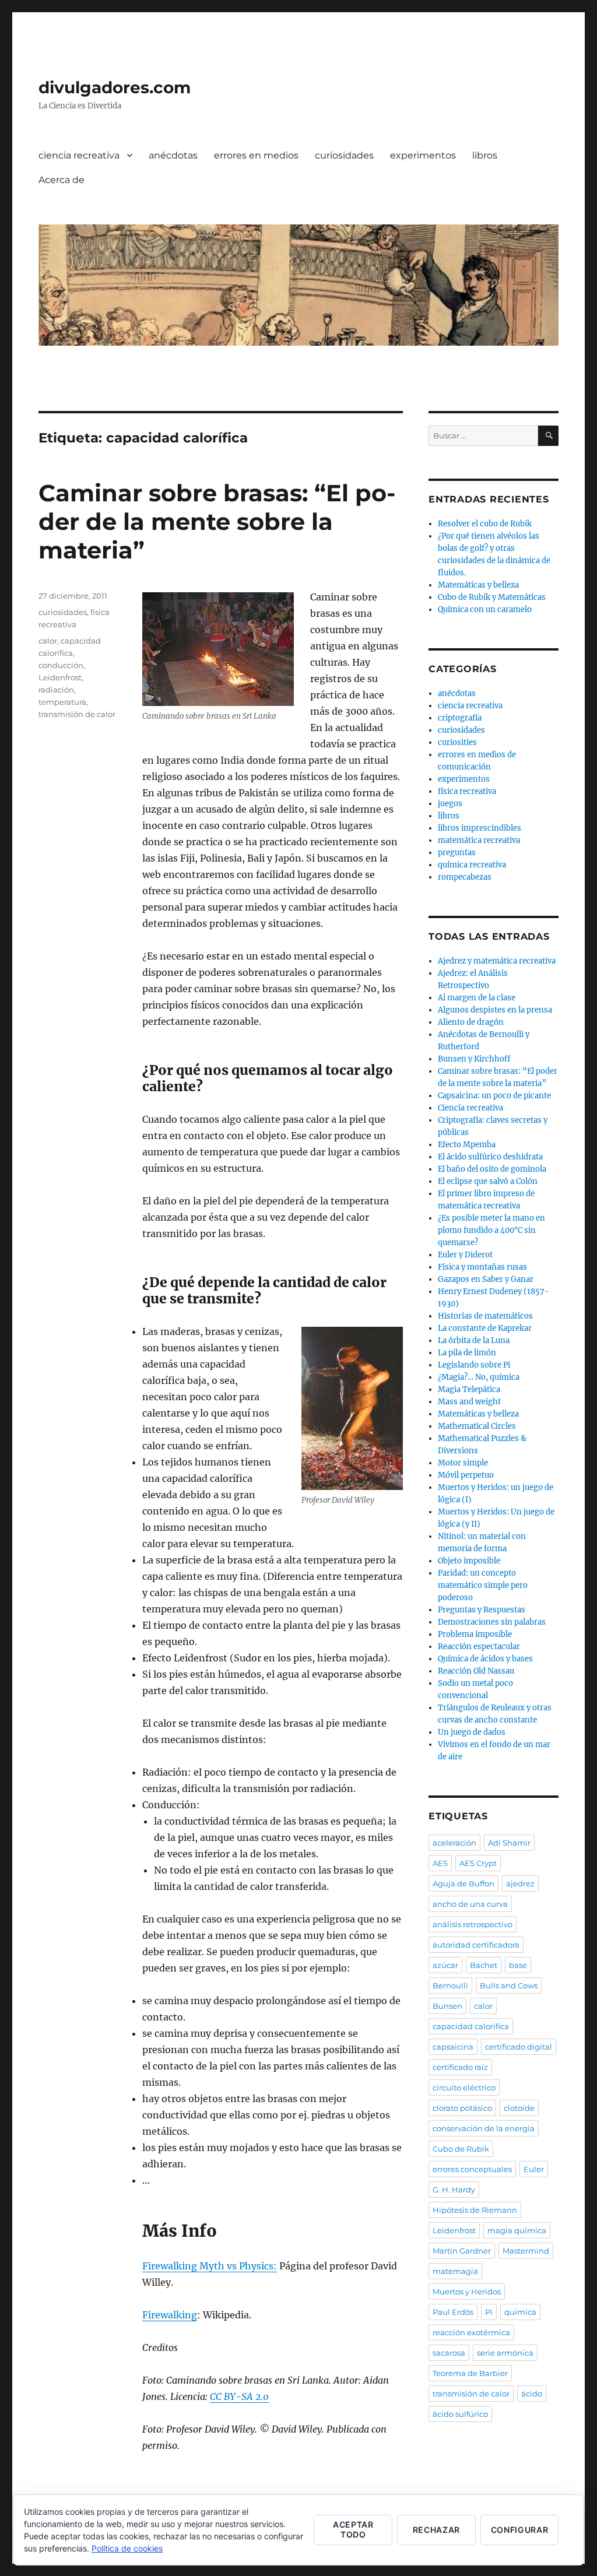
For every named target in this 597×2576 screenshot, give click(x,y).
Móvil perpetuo (466, 1475)
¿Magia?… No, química (479, 1377)
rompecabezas (465, 877)
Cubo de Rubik (461, 2149)
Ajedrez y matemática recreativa (497, 961)
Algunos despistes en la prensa (495, 1010)
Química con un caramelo (485, 609)
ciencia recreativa (79, 155)
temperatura (62, 702)
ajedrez (520, 1883)
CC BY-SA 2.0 (239, 2396)
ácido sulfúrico (460, 2414)
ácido (532, 2394)
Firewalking (170, 2315)
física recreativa (467, 791)
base (518, 1965)
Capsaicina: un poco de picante (494, 1096)
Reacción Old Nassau (476, 1671)
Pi (489, 2312)
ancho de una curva (470, 1904)
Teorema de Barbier (470, 2373)
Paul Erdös (453, 2312)
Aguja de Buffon (463, 1883)
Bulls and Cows (509, 1985)
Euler (534, 2169)
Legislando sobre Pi (474, 1365)
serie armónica (505, 2353)
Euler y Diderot (465, 1255)
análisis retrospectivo (473, 1924)
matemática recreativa (479, 840)
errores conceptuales (472, 2169)
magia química (517, 2230)
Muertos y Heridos (467, 2292)
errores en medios (256, 155)
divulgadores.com (115, 87)
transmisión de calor (77, 714)
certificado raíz (460, 2067)
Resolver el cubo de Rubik (485, 524)
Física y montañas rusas (482, 1267)
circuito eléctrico (464, 2087)
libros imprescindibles (480, 828)
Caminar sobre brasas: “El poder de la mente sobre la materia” (217, 521)
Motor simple (463, 1463)
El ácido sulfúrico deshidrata (490, 1157)
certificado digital (519, 2047)
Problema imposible (475, 1634)
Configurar (520, 2530)
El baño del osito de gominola (492, 1169)
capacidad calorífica (471, 2026)
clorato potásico (462, 2108)
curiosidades (344, 155)
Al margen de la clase (477, 998)
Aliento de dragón (471, 1022)
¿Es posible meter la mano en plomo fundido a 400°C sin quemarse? (491, 1230)
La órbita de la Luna (474, 1340)
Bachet (484, 1965)
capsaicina (453, 2047)
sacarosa (449, 2353)
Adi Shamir (509, 1843)
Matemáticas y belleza (478, 585)
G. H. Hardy (454, 2190)
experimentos (423, 155)
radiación (56, 690)
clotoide (519, 2108)
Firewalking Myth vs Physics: (210, 2266)
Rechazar (436, 2530)
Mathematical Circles (477, 1426)
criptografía (460, 718)
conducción (61, 665)
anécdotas (173, 155)
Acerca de (62, 180)
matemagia (455, 2271)
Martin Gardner (462, 2251)
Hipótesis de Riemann (475, 2210)
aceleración (454, 1843)
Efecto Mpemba (467, 1145)
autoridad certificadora (476, 1945)
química (520, 2312)
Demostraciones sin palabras (492, 1622)
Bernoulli (450, 1985)
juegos (450, 804)
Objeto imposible (469, 1561)
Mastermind (526, 2251)
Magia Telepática (469, 1389)
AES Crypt (478, 1863)
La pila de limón (467, 1353)
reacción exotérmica (471, 2332)
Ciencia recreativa (470, 1108)
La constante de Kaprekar (485, 1328)
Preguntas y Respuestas (482, 1610)
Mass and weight (469, 1402)
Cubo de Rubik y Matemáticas (492, 597)
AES (440, 1863)
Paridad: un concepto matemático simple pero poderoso (483, 1585)
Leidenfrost (60, 677)
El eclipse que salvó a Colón (488, 1181)
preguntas (457, 853)
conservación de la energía (484, 2128)
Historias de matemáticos (485, 1316)
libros (485, 155)
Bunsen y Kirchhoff (474, 1059)
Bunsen (447, 2006)
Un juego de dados (472, 1732)
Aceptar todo (353, 2529)
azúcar (445, 1965)
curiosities (457, 742)
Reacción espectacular (479, 1647)
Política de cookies (127, 2548)
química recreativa (472, 865)
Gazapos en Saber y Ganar (486, 1279)
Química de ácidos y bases (485, 1659)
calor (48, 641)
